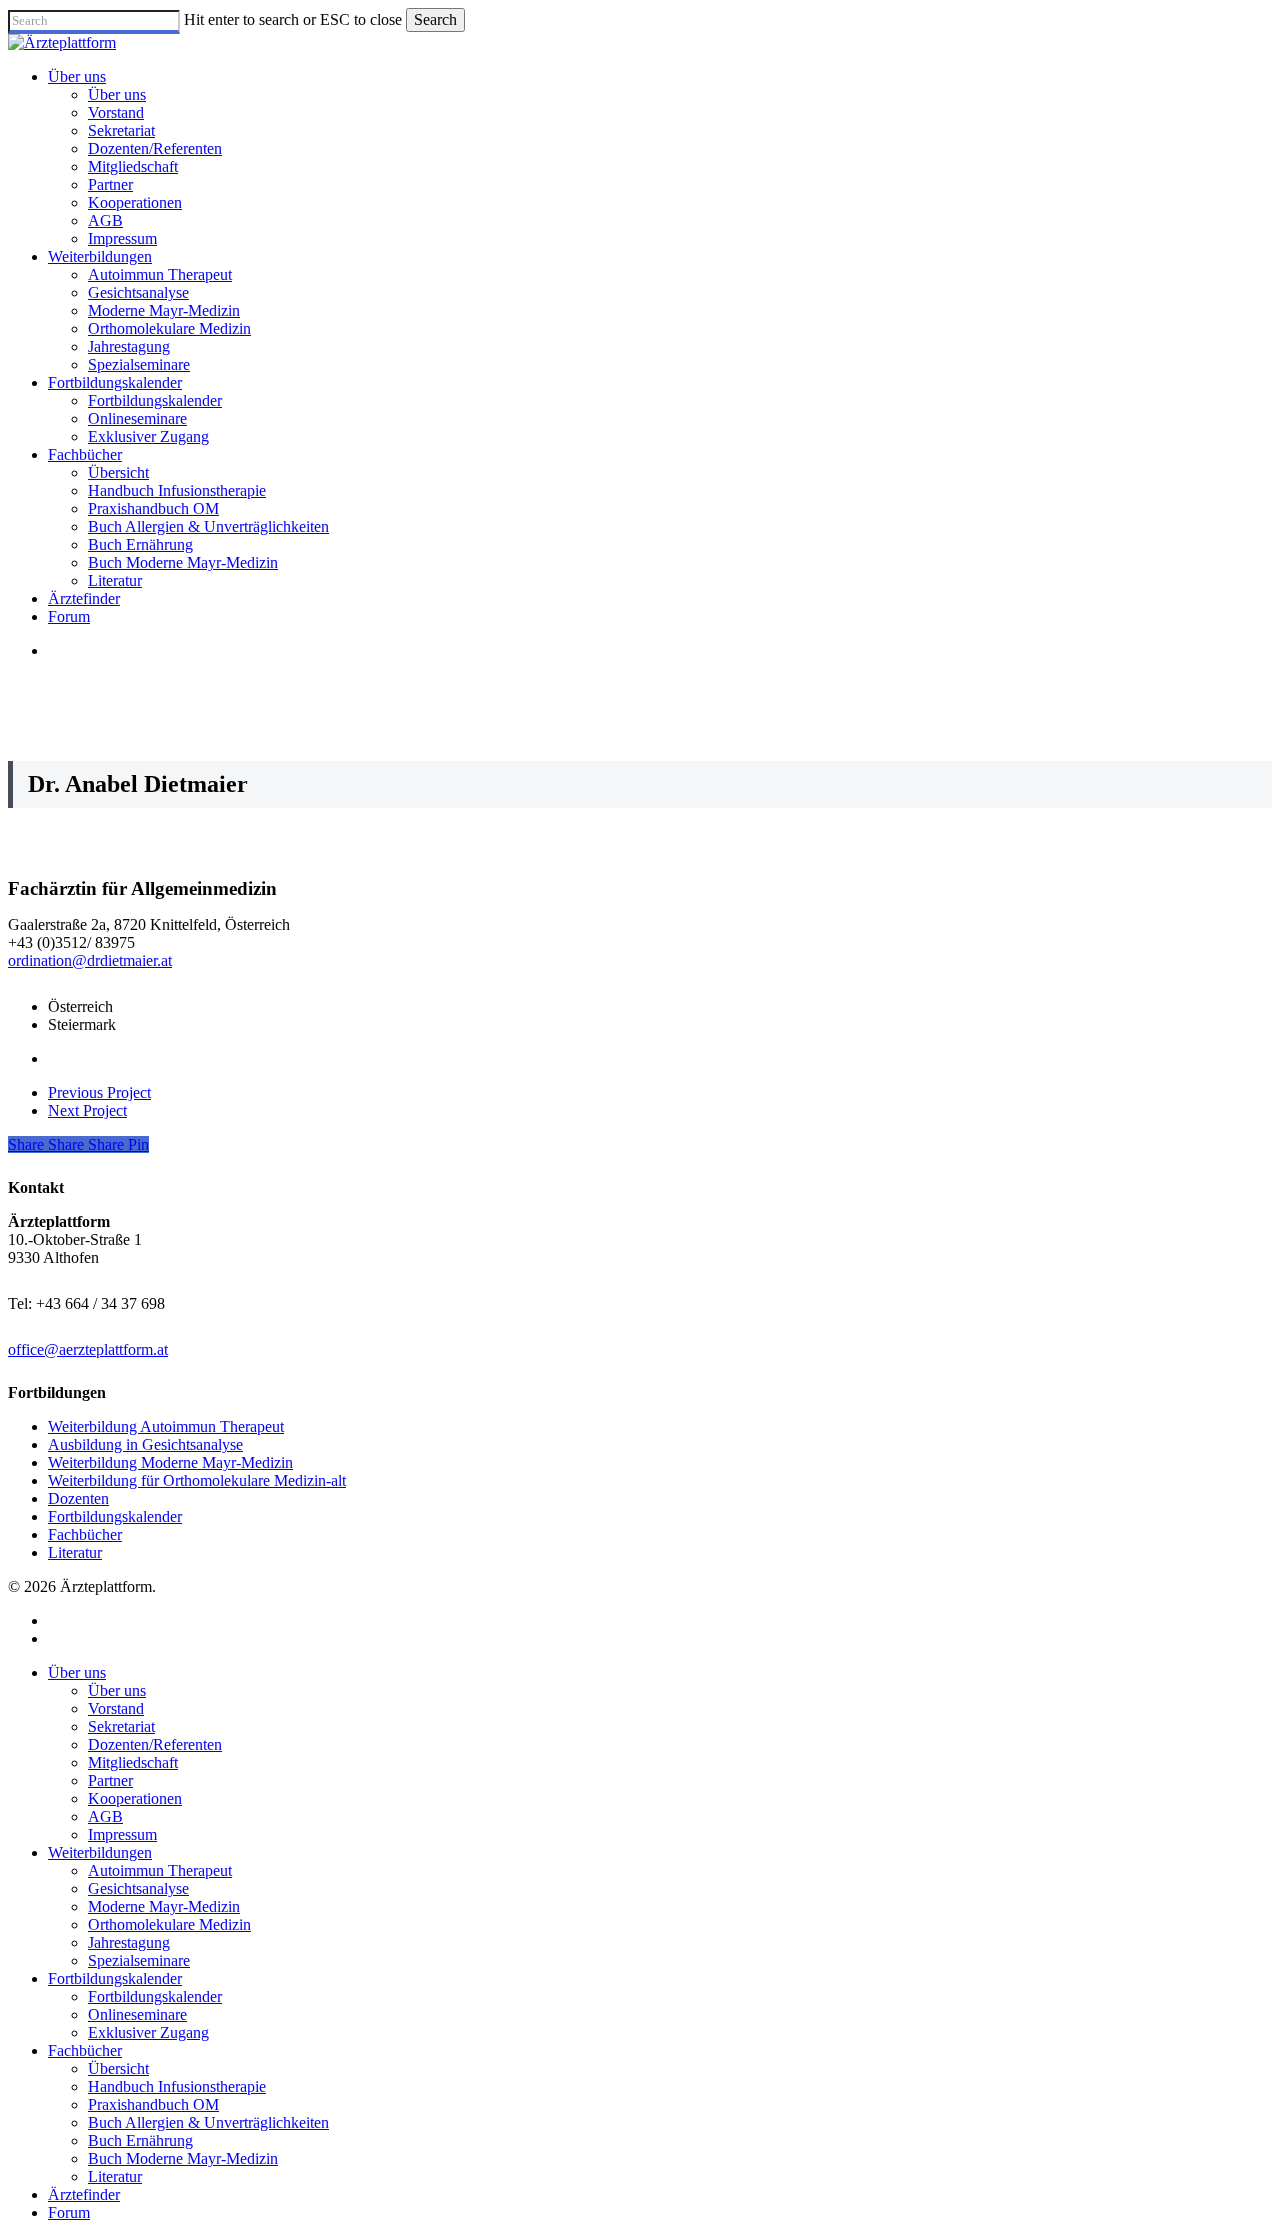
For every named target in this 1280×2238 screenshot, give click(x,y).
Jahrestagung (129, 1942)
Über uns (77, 1672)
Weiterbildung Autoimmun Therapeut (166, 1426)
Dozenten (78, 1498)
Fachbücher (85, 1534)
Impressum (122, 1834)
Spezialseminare (139, 1960)
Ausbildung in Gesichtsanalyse (145, 1444)
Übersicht (118, 2068)
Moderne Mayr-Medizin (164, 1906)
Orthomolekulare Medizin (169, 1924)
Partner (110, 1780)
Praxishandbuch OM (153, 2104)
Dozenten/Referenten (155, 1744)
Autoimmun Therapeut (160, 1870)
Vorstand (116, 1708)
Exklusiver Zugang (148, 2032)
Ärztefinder (84, 2194)
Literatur (75, 1552)
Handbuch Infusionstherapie (177, 2086)
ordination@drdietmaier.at (90, 960)
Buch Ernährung (140, 2140)
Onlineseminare (137, 2014)
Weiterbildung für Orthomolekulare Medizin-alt (197, 1480)
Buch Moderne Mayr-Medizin (183, 2158)
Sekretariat (121, 1726)
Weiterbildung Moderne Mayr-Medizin (170, 1462)
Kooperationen (135, 1798)
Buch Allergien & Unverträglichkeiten (208, 2122)
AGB (105, 1816)
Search (435, 19)
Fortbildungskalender (115, 1516)
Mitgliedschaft (133, 1762)
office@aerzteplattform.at (88, 1349)
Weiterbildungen (100, 1852)
